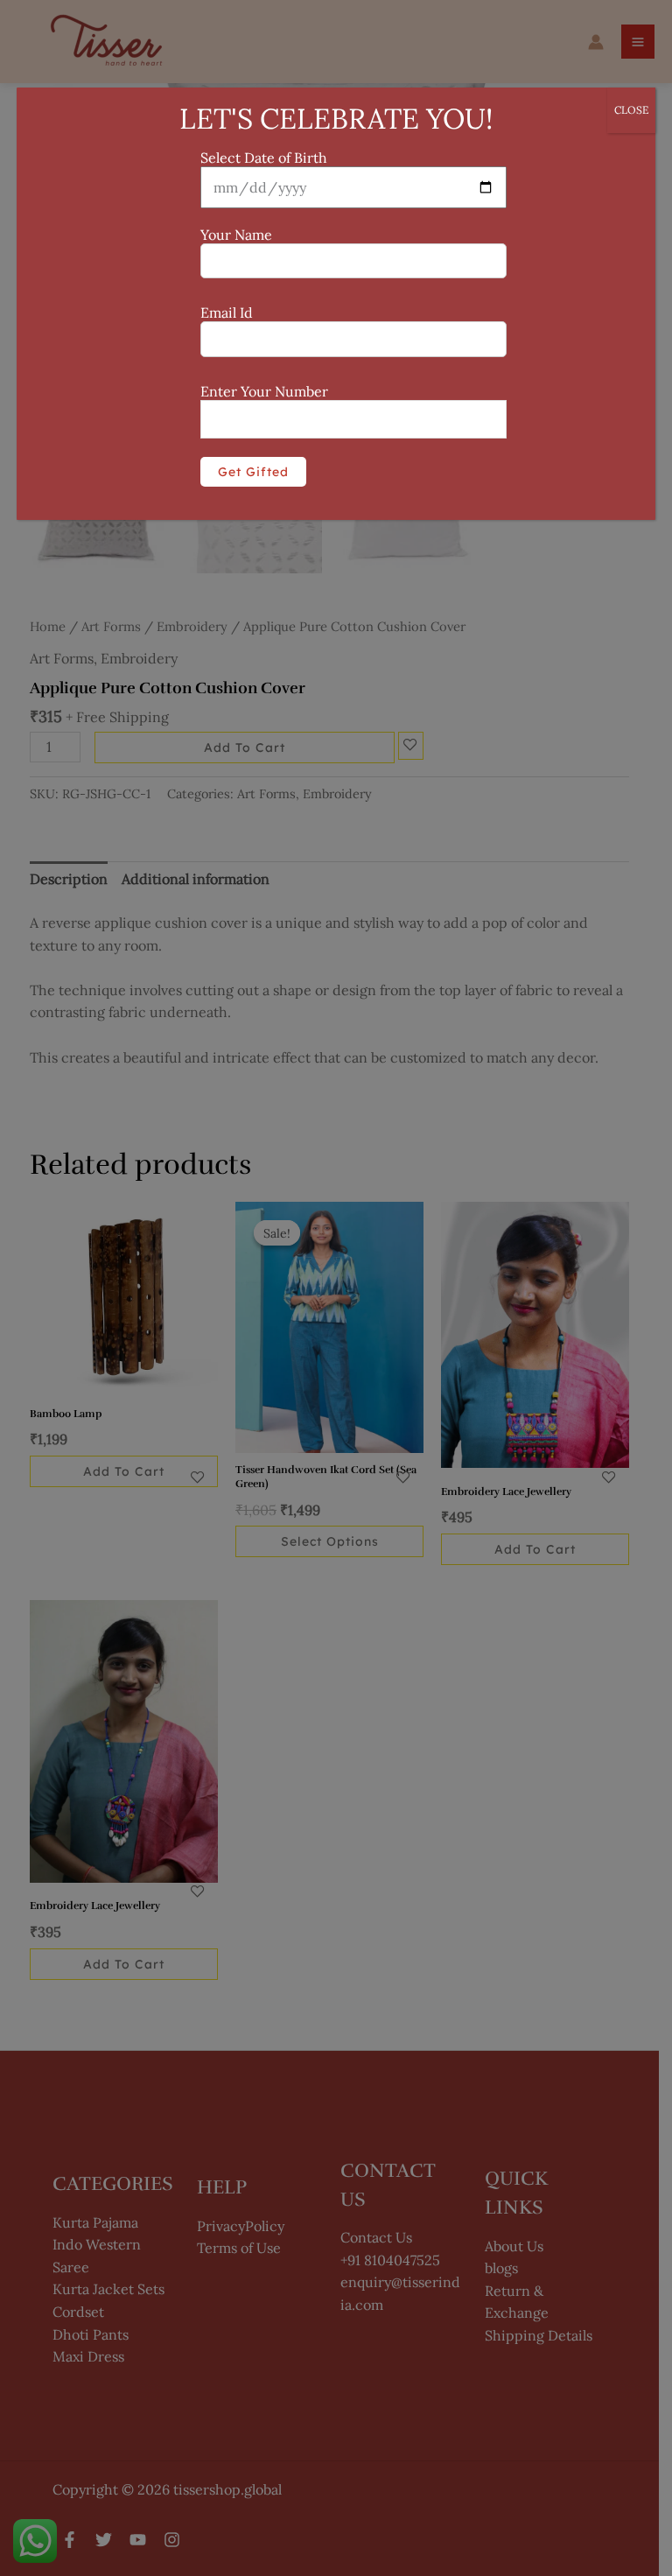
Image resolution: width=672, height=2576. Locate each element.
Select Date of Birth (264, 158)
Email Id (227, 312)
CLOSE (631, 110)
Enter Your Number (264, 391)
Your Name (236, 235)
